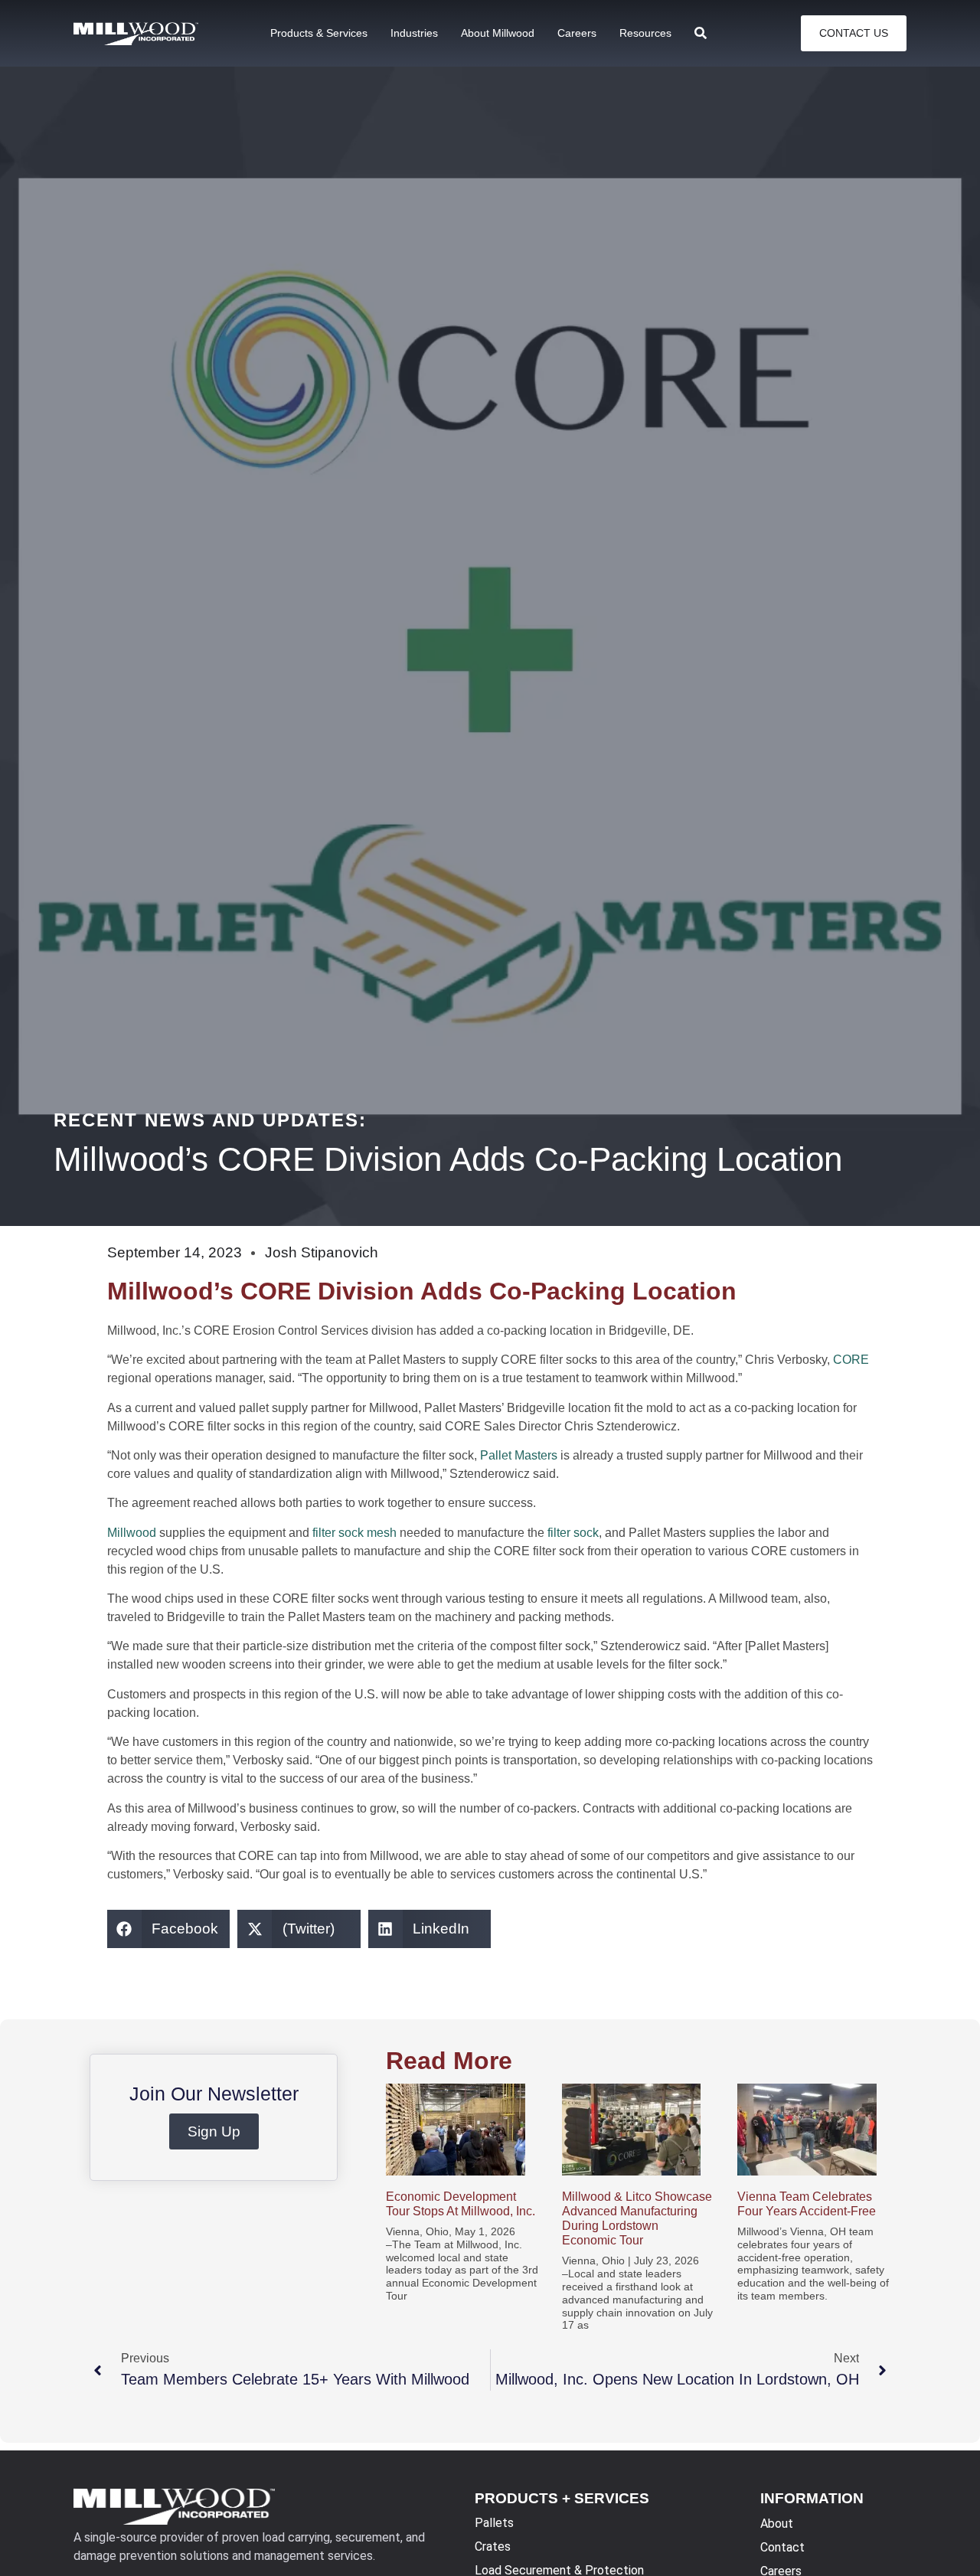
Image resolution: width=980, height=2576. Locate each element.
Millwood (132, 1533)
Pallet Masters (519, 1455)
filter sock (573, 1533)
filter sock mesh (354, 1533)
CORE (851, 1360)
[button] (169, 1929)
